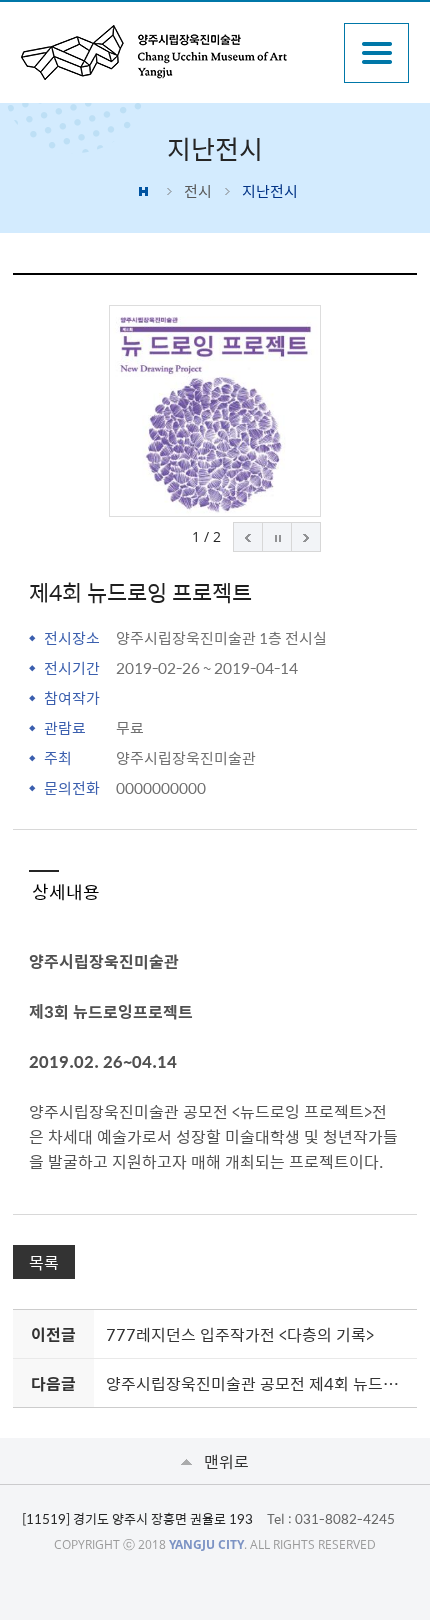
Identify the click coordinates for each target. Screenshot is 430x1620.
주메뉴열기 (376, 53)
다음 (306, 537)
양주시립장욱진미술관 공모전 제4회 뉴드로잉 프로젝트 (257, 1383)
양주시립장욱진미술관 (173, 52)
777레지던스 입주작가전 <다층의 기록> (240, 1334)
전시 (198, 191)
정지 (277, 537)
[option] (215, 411)
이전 (248, 537)
